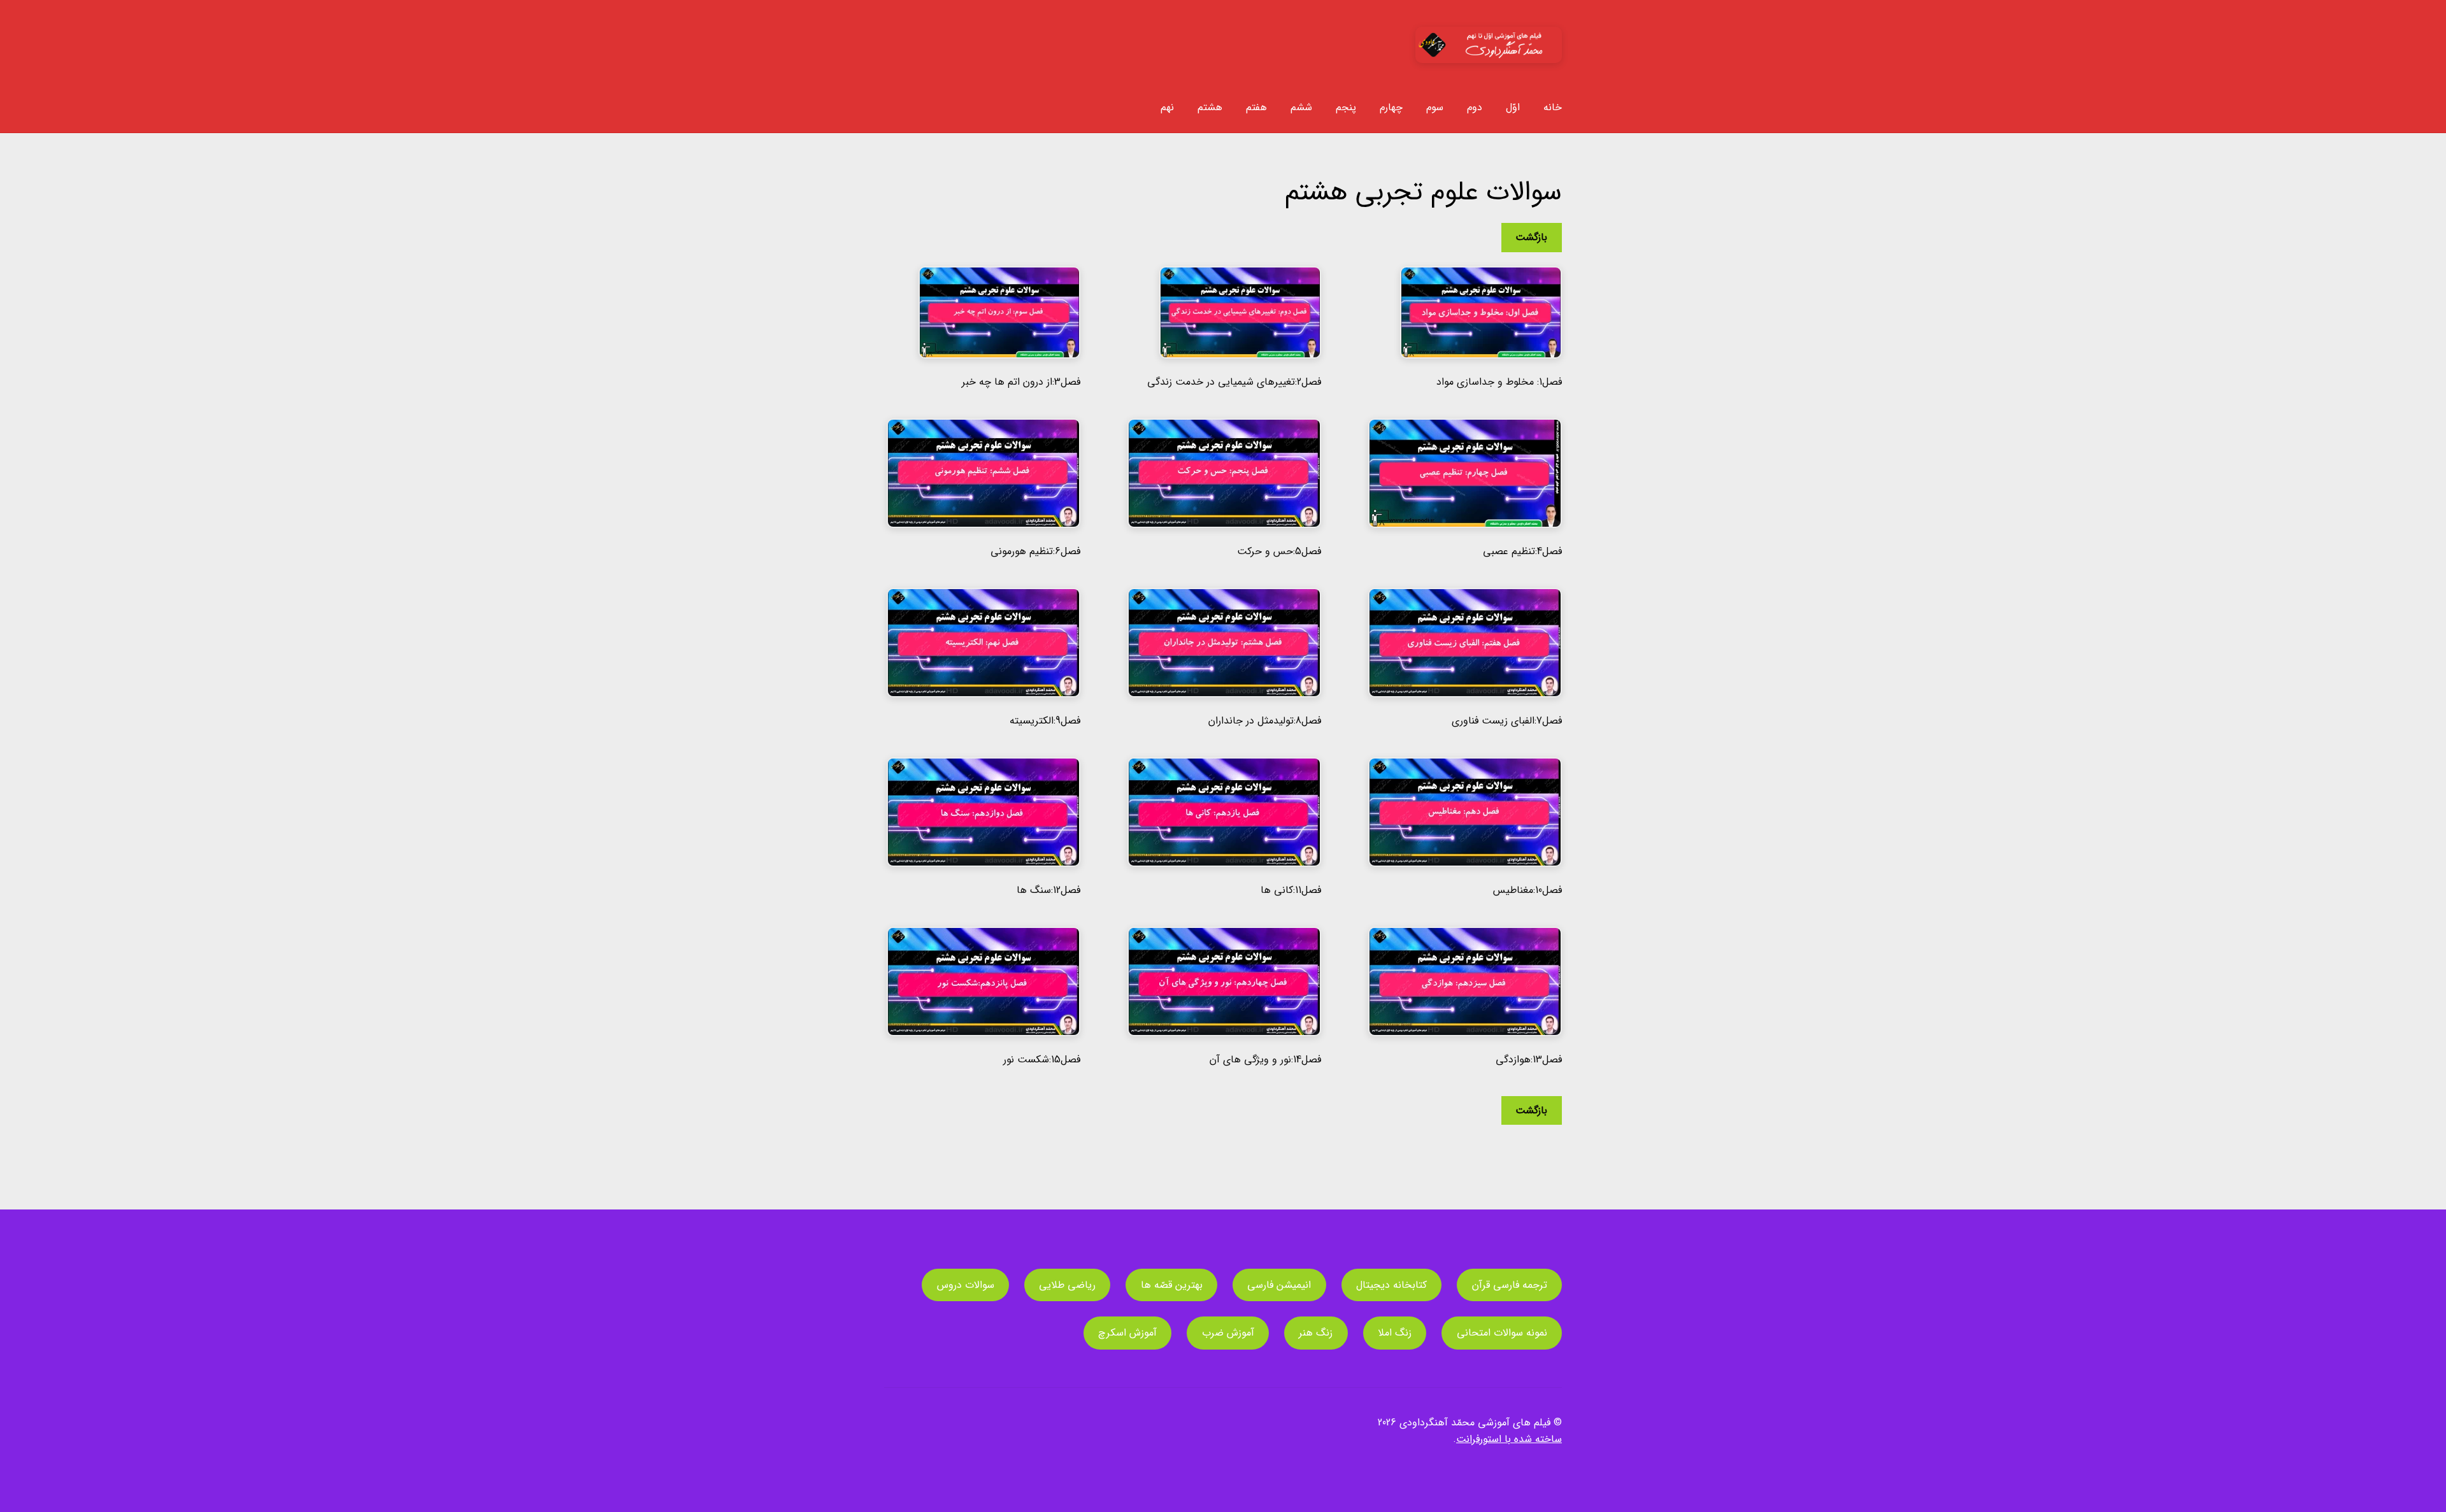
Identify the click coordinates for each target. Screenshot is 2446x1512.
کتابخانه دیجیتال (1391, 1285)
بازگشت (1531, 237)
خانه (1553, 107)
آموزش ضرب (1228, 1333)
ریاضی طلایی (1067, 1285)
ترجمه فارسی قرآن (1510, 1285)
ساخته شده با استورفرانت (1509, 1439)
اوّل (1513, 107)
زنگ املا (1395, 1333)
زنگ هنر (1316, 1333)
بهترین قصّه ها (1172, 1285)
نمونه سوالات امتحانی (1502, 1333)
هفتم (1256, 107)
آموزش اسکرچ (1127, 1333)
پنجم (1346, 107)
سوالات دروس (966, 1285)
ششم (1301, 107)
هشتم (1210, 107)
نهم (1167, 107)
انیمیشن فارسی (1279, 1285)
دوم (1475, 107)
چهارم (1391, 107)
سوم (1435, 107)
